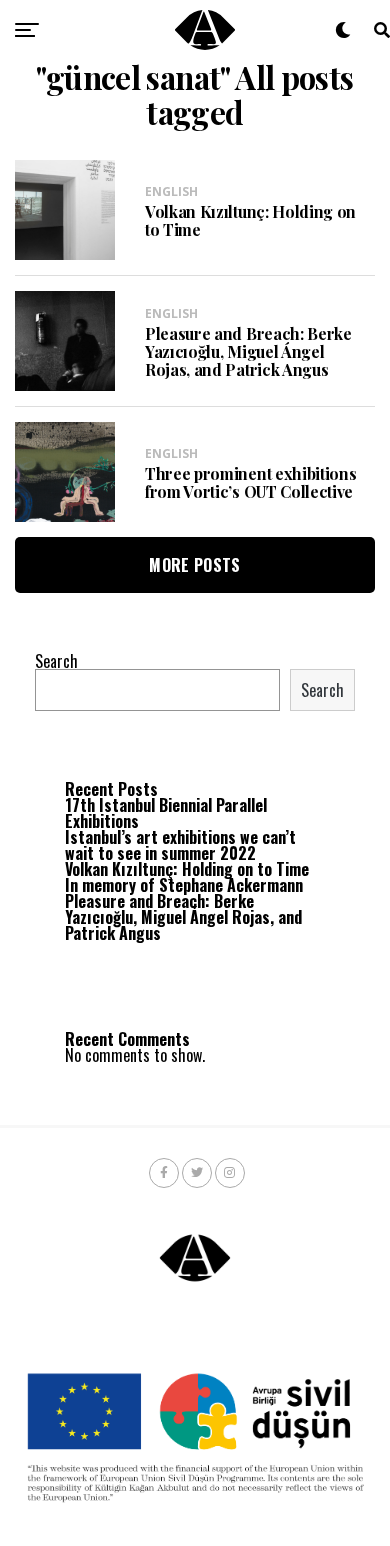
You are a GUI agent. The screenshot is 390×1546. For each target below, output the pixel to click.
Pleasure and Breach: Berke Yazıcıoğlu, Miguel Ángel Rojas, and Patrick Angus (183, 917)
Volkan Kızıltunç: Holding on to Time (187, 869)
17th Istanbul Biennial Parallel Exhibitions (166, 813)
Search (56, 661)
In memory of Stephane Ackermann (184, 885)
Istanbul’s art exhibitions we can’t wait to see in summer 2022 (180, 845)
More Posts (194, 565)
